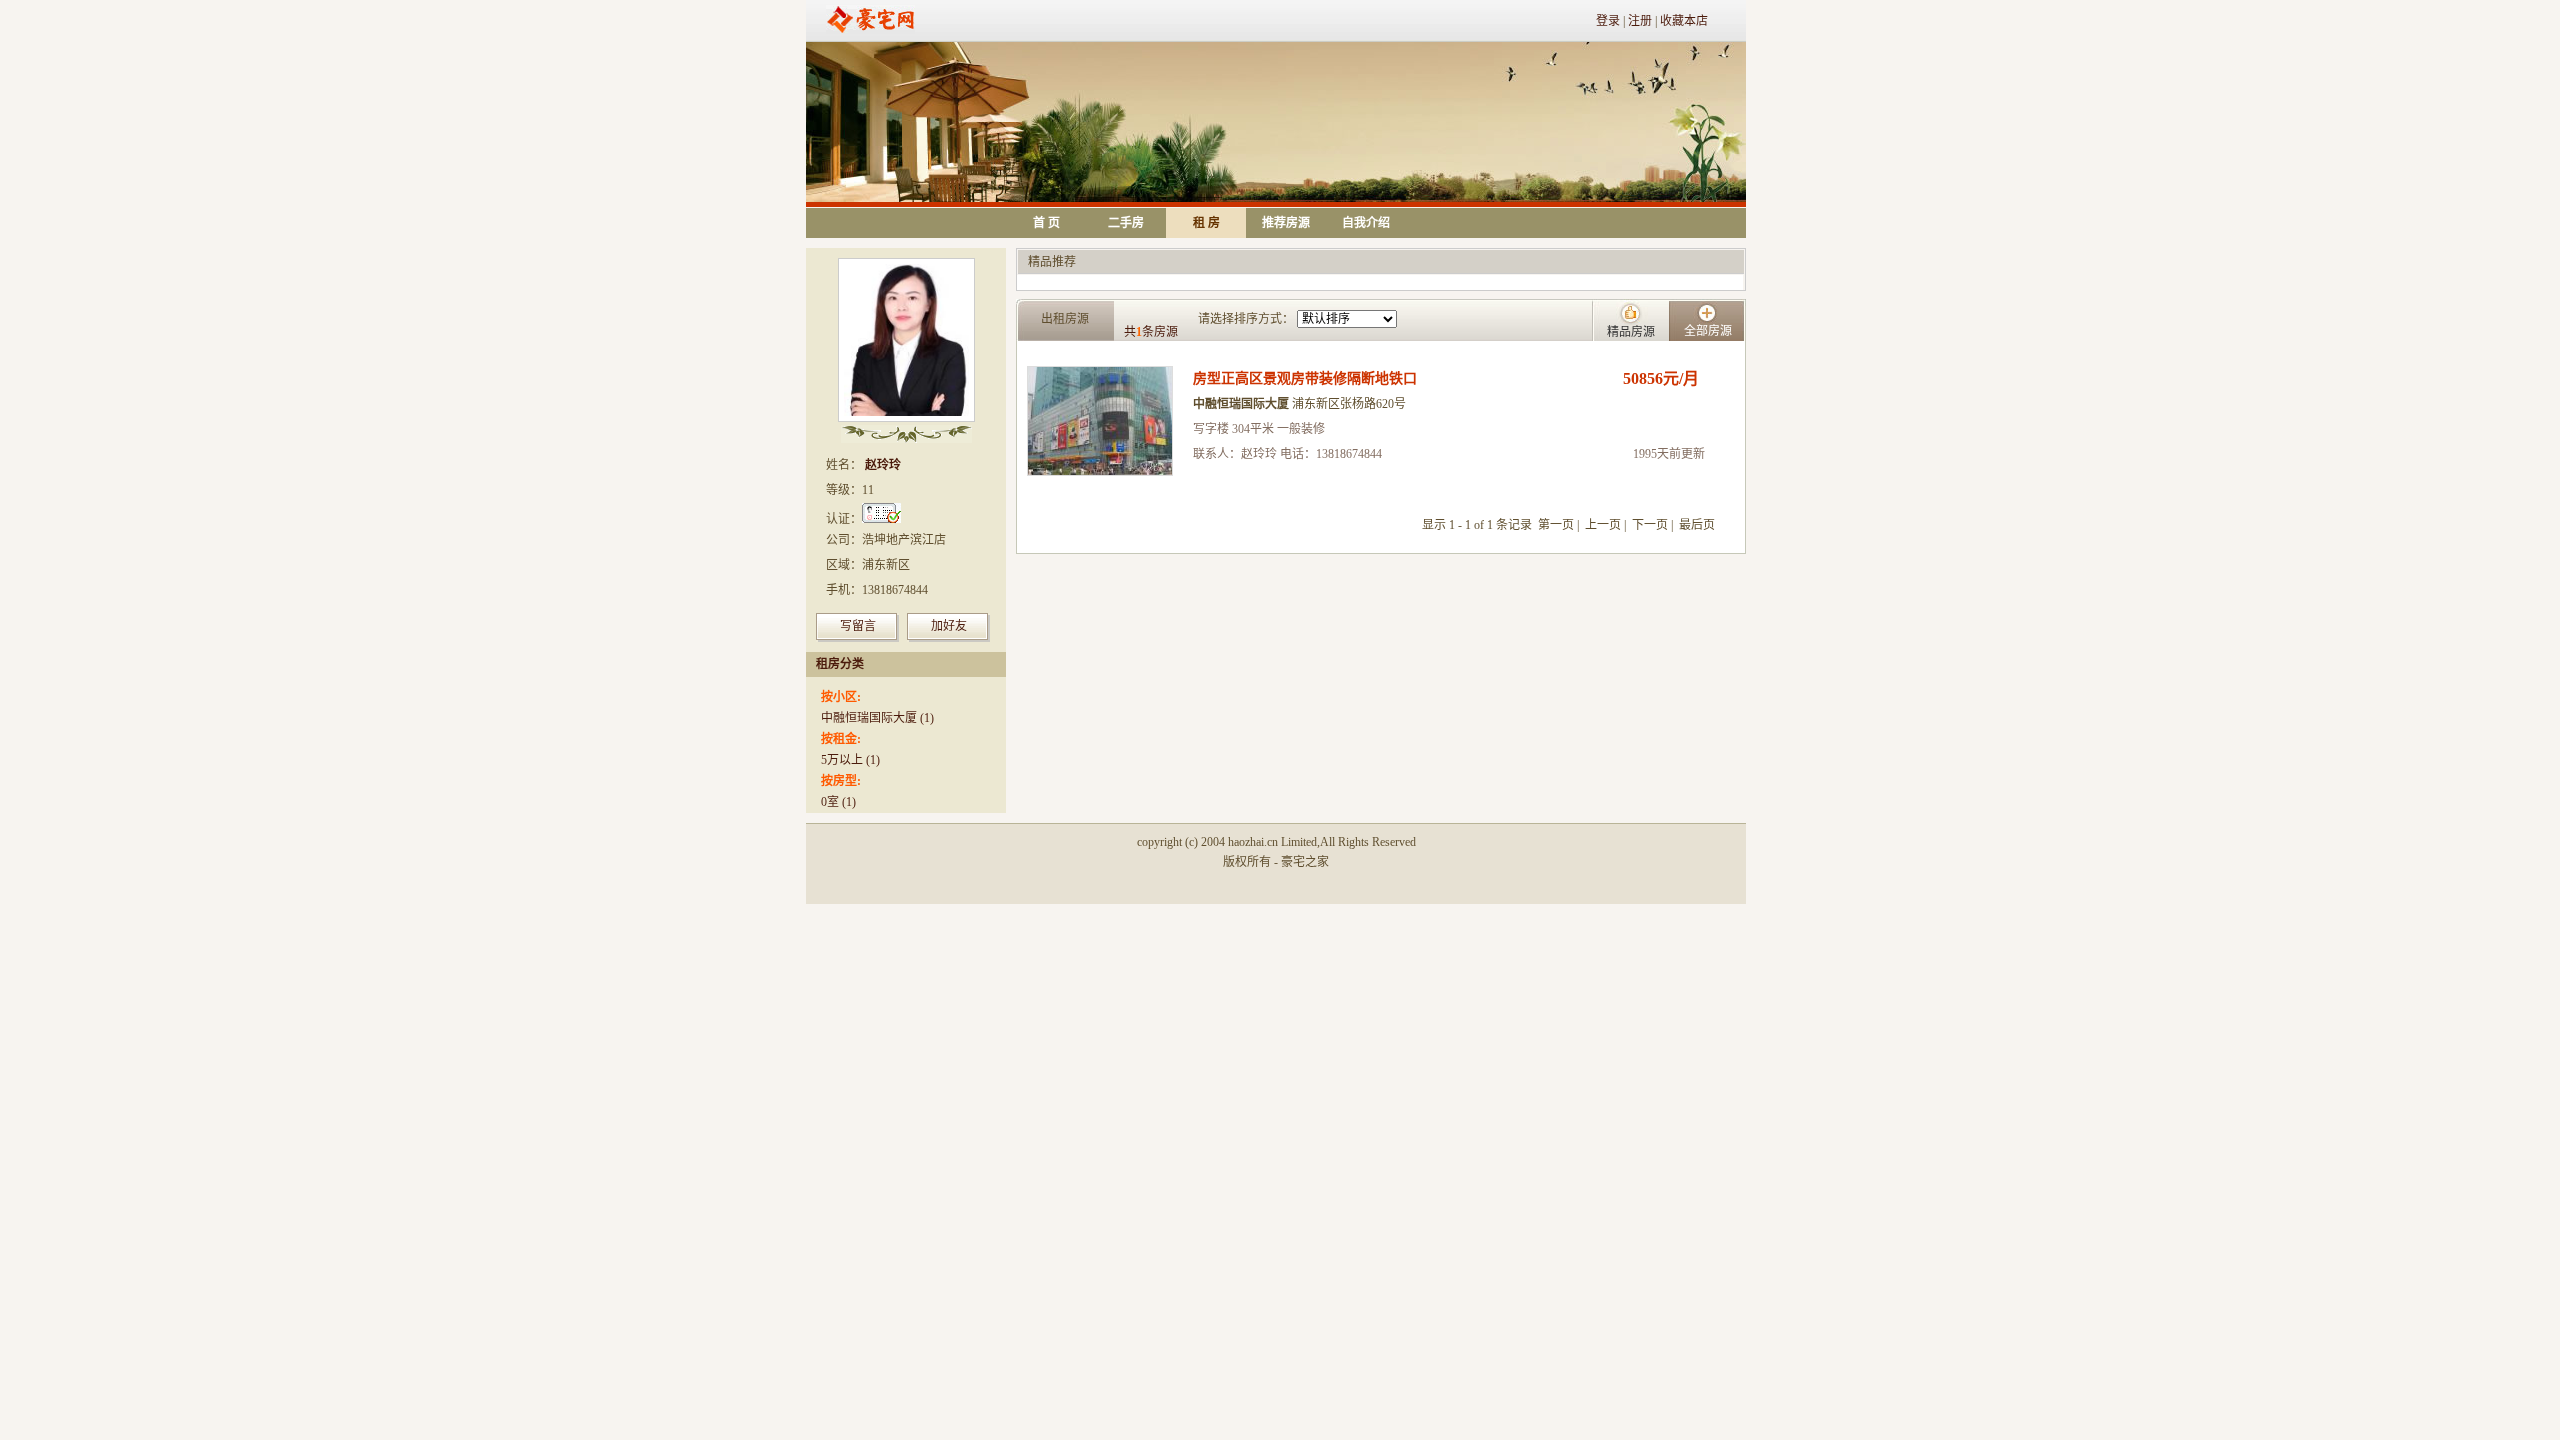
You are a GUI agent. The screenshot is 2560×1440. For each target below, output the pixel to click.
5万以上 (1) (850, 760)
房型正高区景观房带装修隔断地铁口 (1305, 378)
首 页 (1046, 223)
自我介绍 (1366, 223)
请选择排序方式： (1246, 319)
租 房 (1206, 223)
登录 (1608, 21)
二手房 (1126, 223)
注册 (1640, 21)
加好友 (949, 626)
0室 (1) (838, 802)
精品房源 (1631, 332)
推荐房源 (1286, 223)
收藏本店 (1684, 21)
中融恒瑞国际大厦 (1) (877, 718)
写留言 (858, 626)
